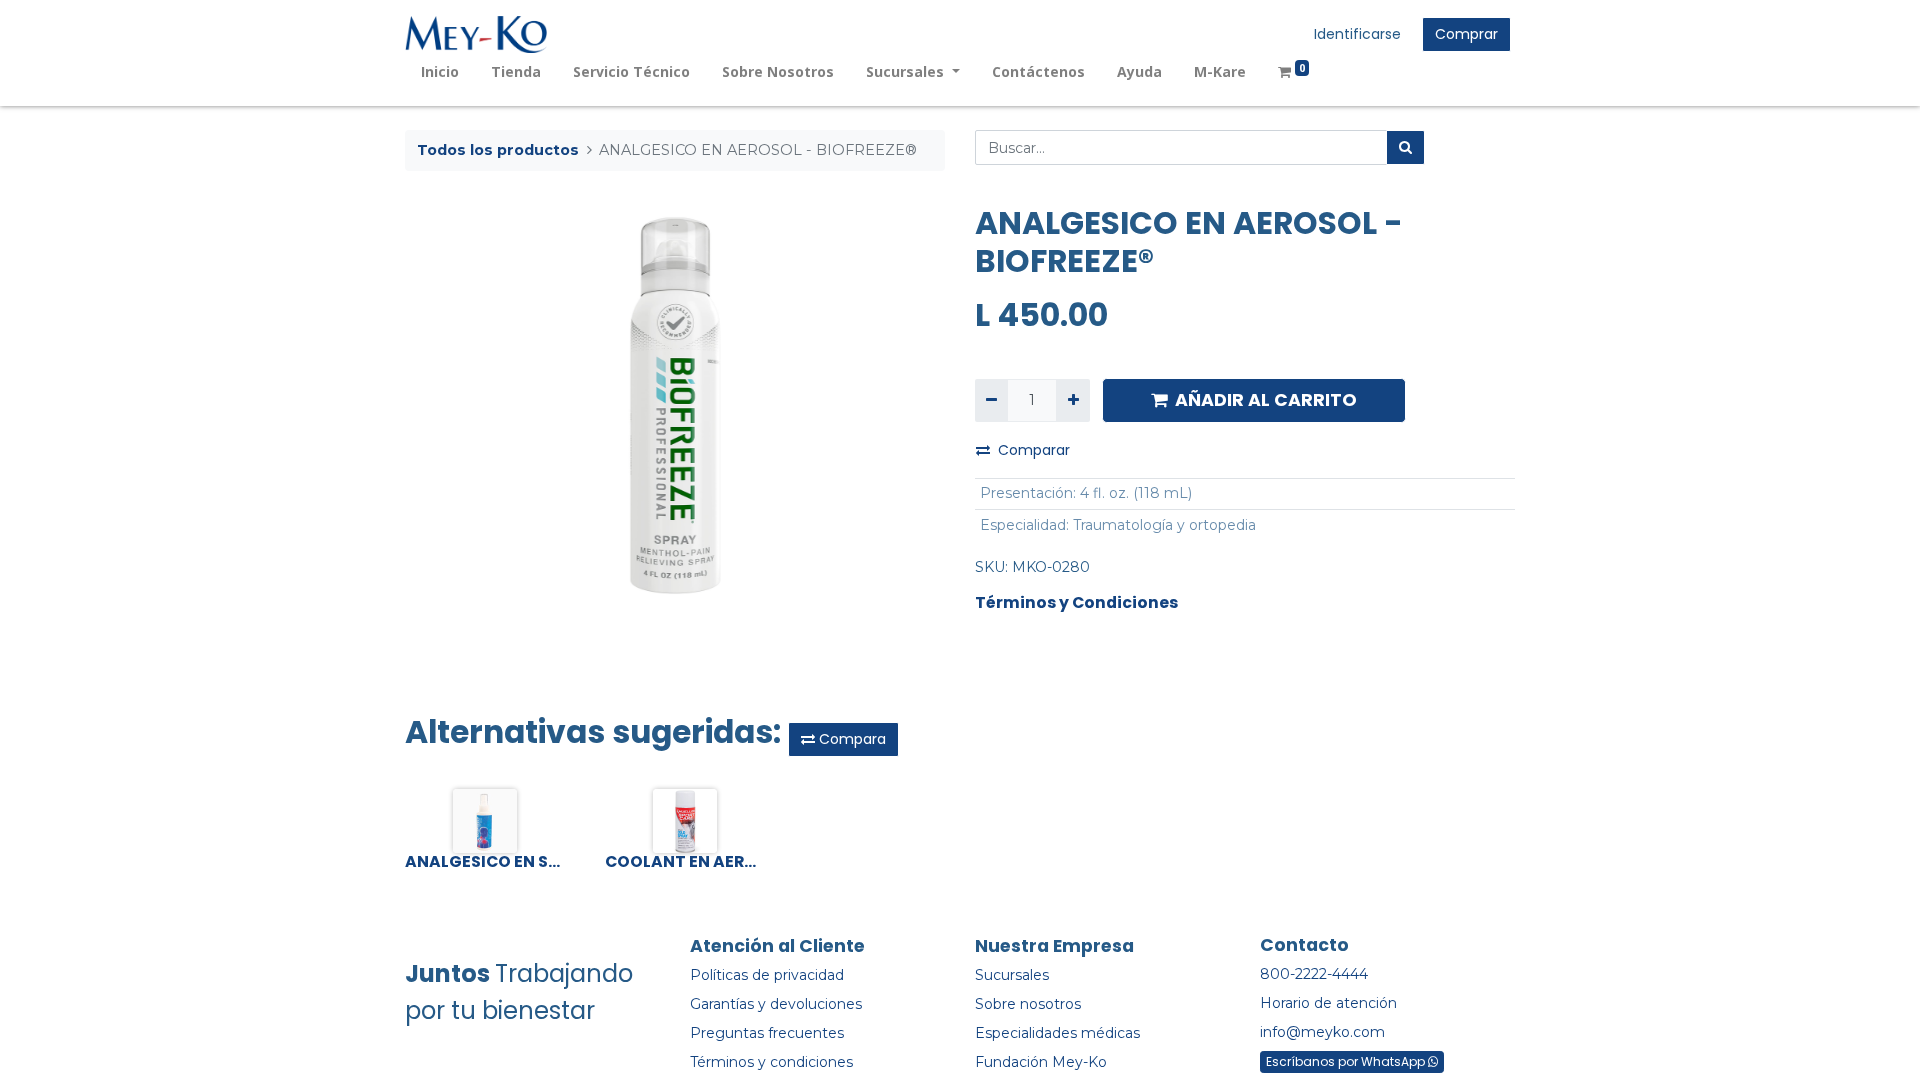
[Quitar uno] (991, 400)
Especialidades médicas (1057, 1033)
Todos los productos (498, 150)
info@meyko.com (1322, 1032)
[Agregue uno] (1072, 400)
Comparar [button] (1034, 450)
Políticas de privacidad (767, 975)
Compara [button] (850, 739)
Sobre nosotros (1028, 1004)
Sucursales (1012, 975)
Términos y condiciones (771, 1062)
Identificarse (1357, 34)
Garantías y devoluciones (776, 1004)
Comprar (1466, 34)
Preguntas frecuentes (767, 1033)
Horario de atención (1328, 1003)
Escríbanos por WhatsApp (1347, 1061)
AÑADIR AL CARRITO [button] (1266, 400)
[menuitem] (440, 71)
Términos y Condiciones (1076, 602)
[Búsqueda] (1405, 147)
